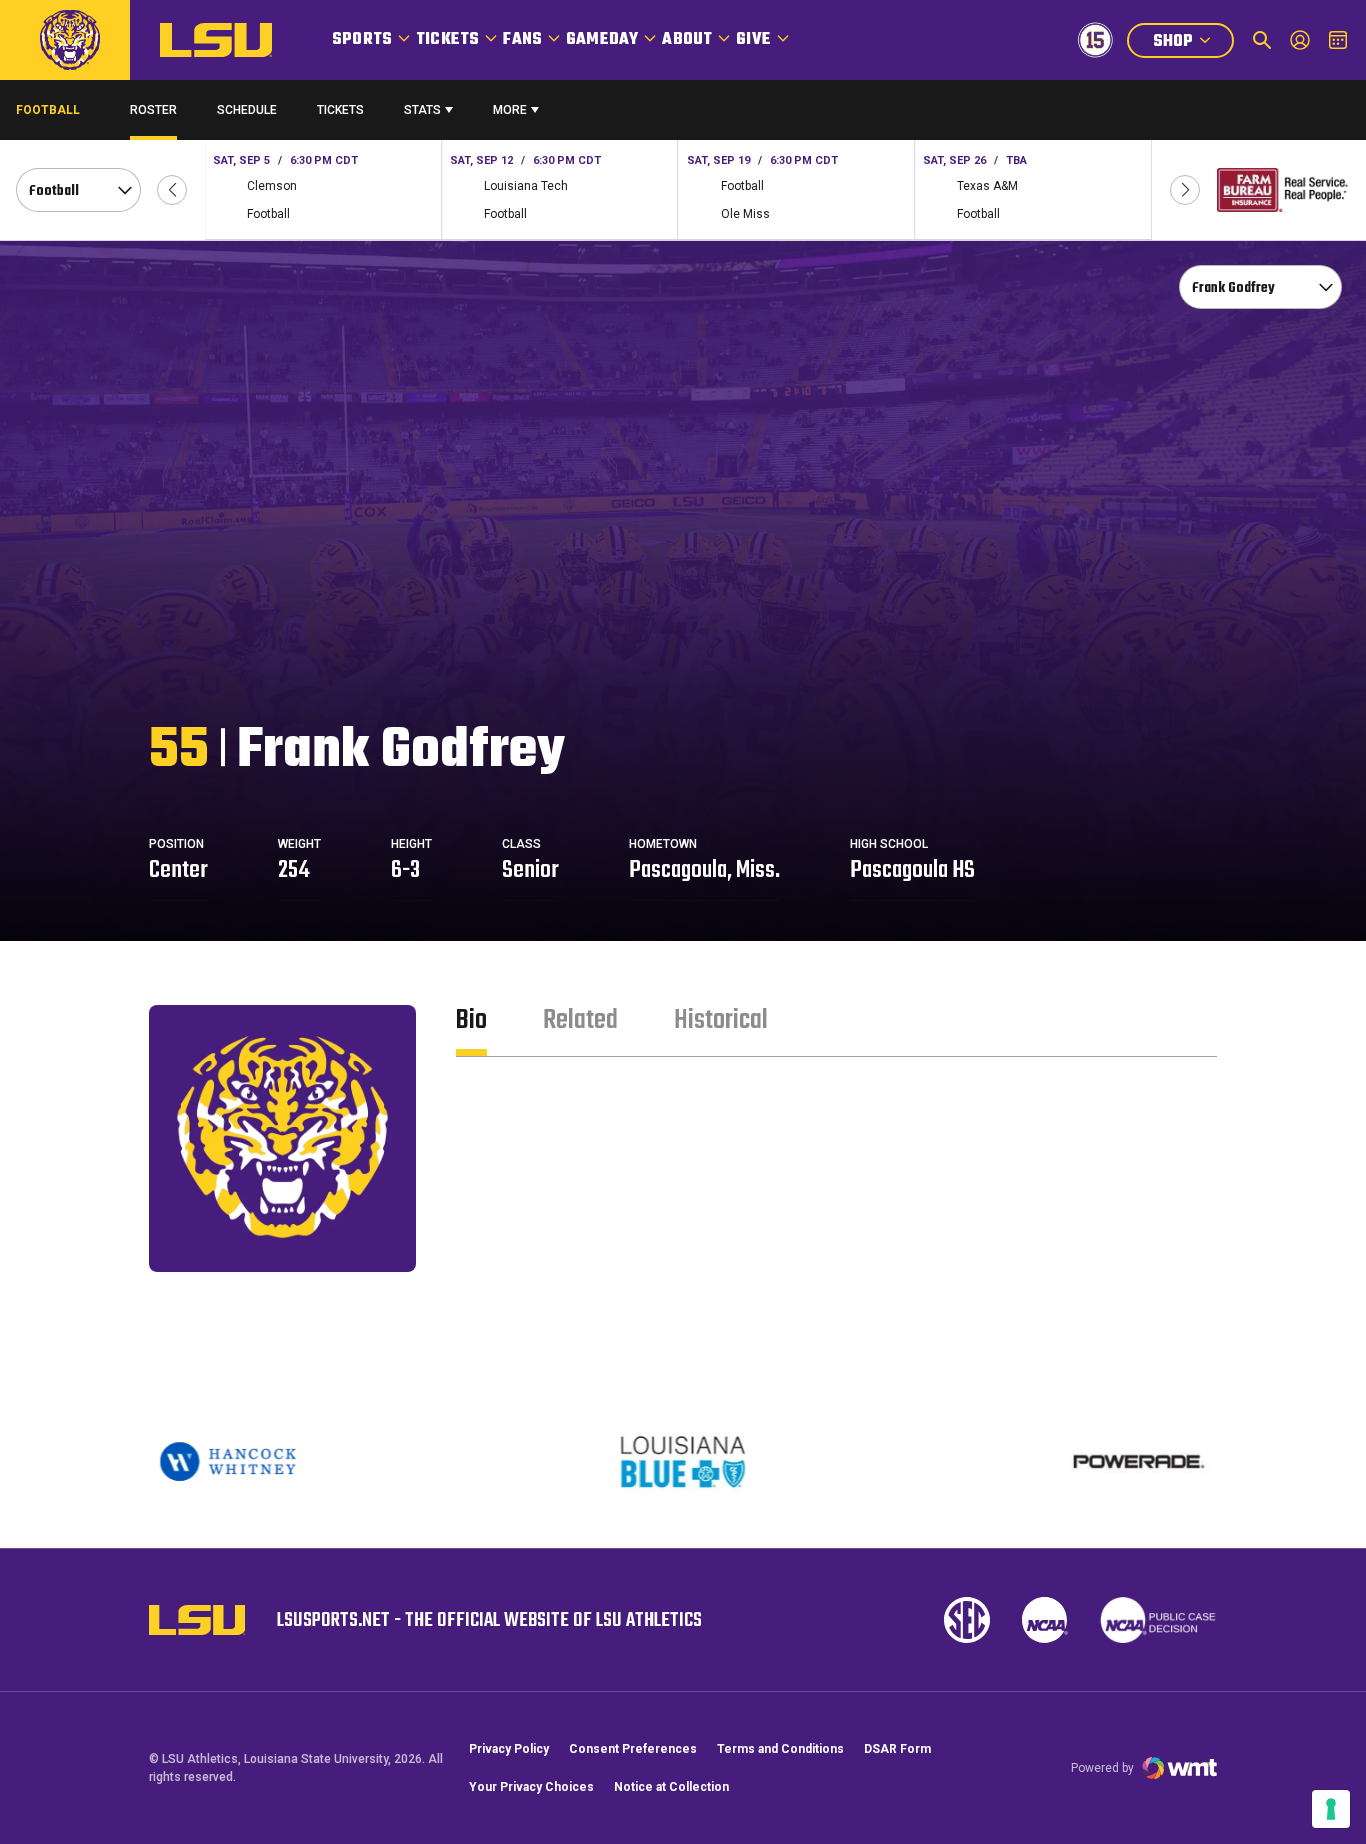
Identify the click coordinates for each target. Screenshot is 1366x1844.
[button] (172, 190)
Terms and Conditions (780, 1749)
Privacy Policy (509, 1749)
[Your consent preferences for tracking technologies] (1331, 1809)
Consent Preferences (633, 1749)
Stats (422, 110)
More (510, 110)
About (687, 40)
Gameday (602, 40)
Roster (153, 110)
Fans (522, 40)
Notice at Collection (671, 1787)
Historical (721, 1020)
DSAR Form (897, 1749)
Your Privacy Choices (531, 1787)
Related (580, 1020)
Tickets (447, 40)
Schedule (247, 110)
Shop (1193, 43)
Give (753, 40)
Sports (362, 40)
